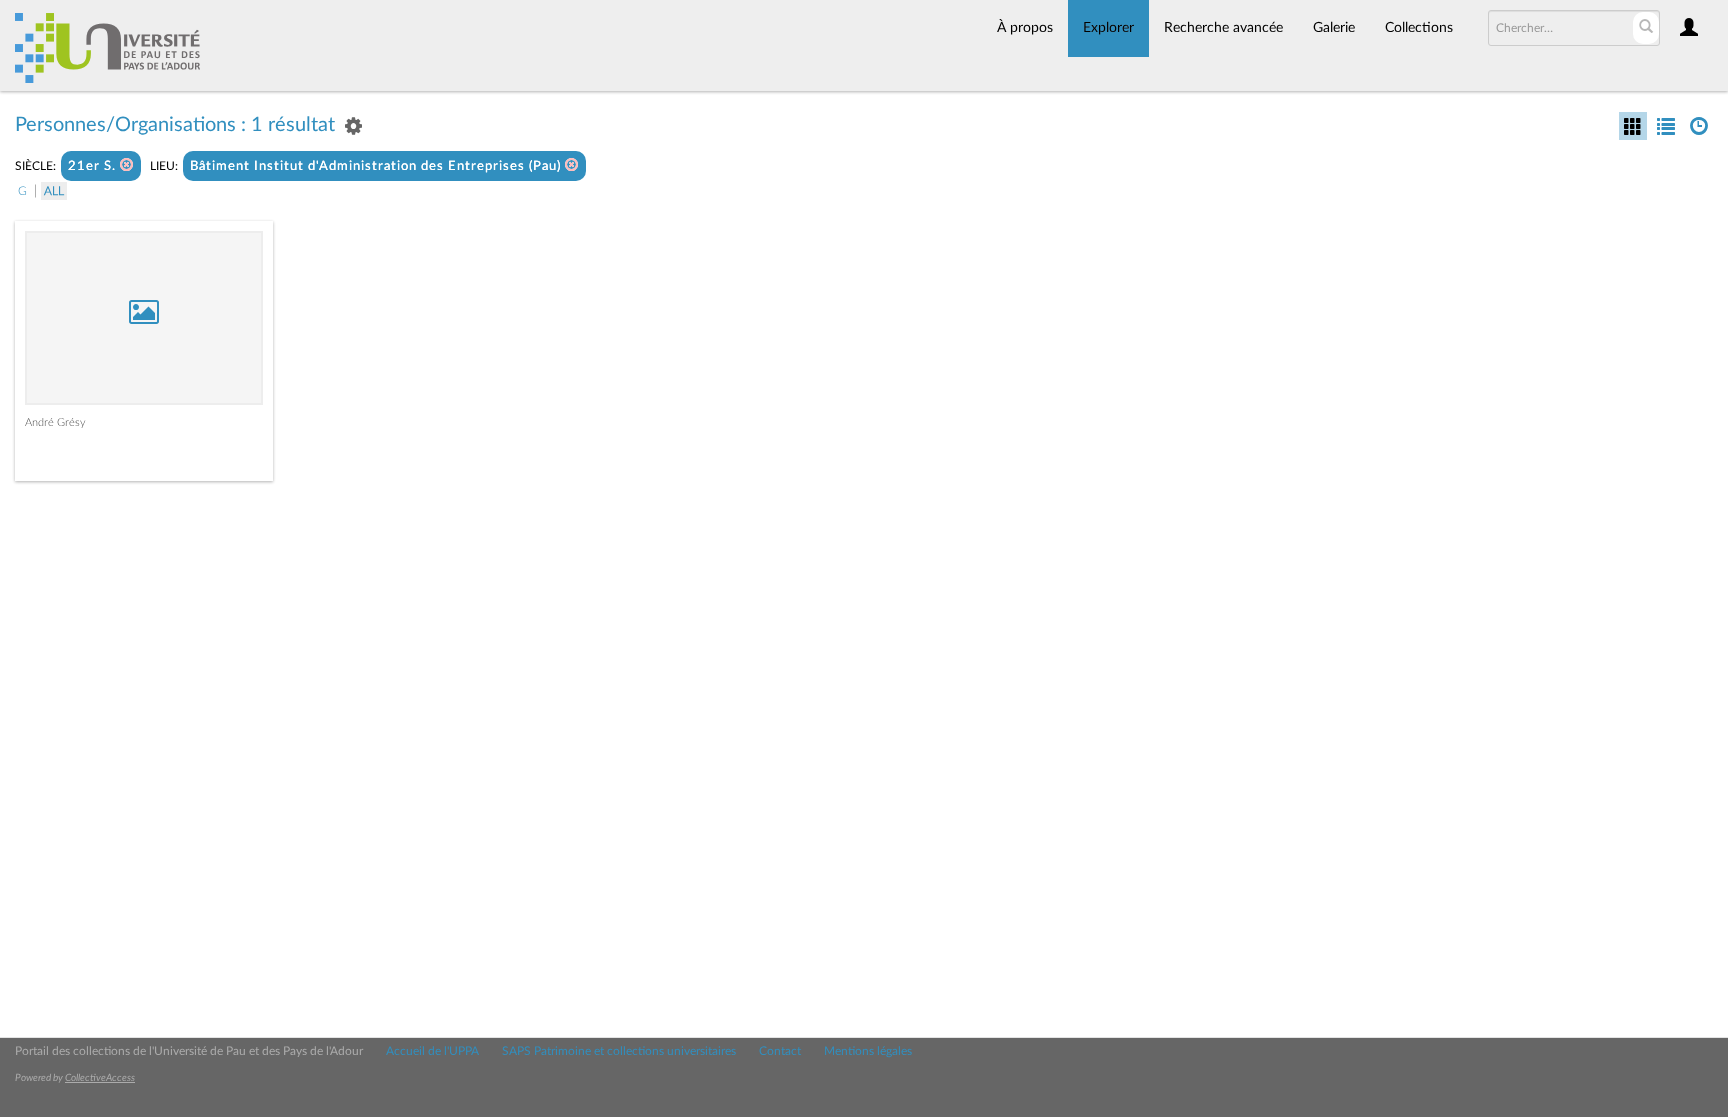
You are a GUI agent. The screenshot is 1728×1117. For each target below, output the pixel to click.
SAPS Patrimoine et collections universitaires (619, 1051)
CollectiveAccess (100, 1078)
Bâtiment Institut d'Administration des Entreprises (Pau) (377, 166)
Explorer (1108, 28)
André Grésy (55, 422)
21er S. (94, 166)
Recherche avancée (1223, 28)
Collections (1419, 28)
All (54, 191)
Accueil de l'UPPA (432, 1051)
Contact (780, 1051)
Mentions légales (868, 1051)
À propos (1025, 28)
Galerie (1334, 28)
